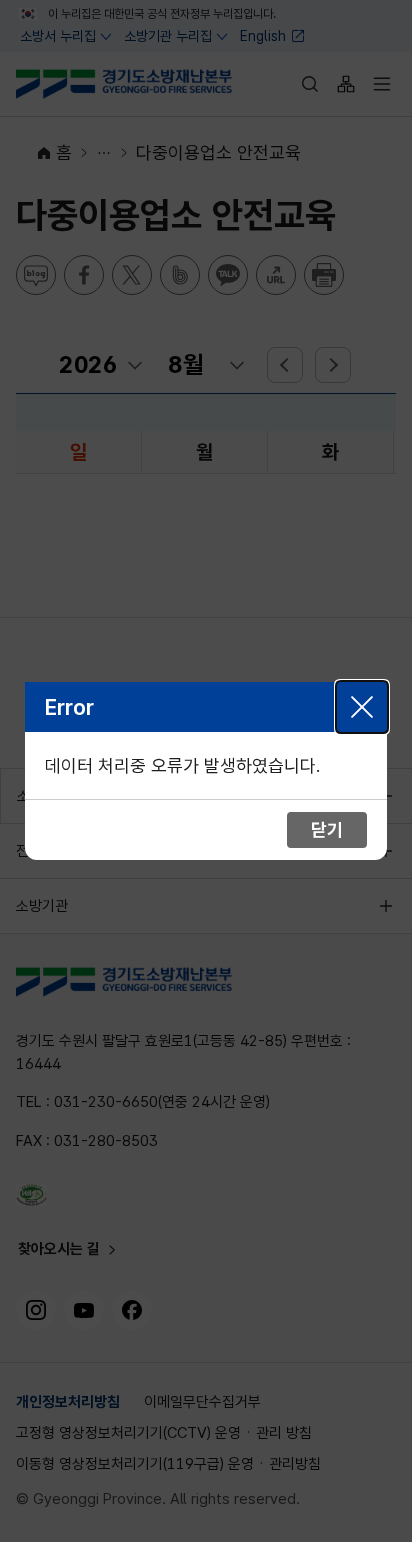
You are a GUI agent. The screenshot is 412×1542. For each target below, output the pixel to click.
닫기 (362, 707)
